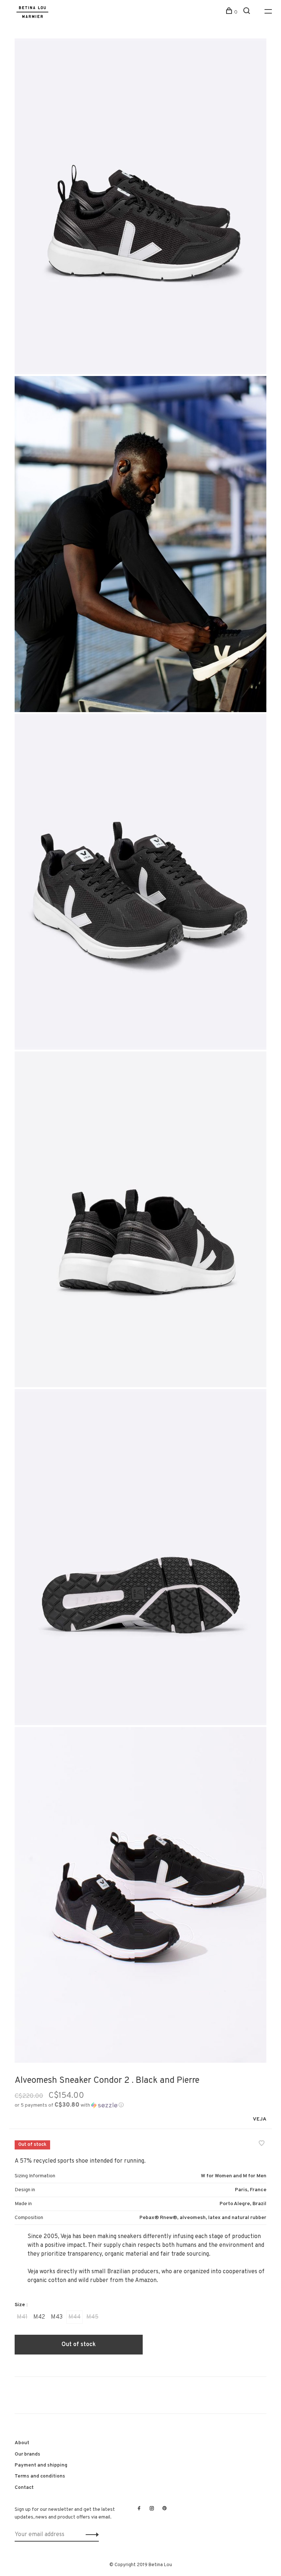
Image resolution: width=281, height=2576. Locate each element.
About (22, 2443)
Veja (260, 2119)
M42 (39, 2317)
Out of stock (79, 2345)
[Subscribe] (90, 2535)
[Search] (248, 12)
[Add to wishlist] (262, 2144)
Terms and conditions (40, 2476)
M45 (92, 2317)
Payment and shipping (41, 2465)
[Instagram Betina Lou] (152, 2509)
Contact (24, 2488)
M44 (74, 2317)
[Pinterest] (165, 2509)
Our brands (27, 2454)
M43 (57, 2317)
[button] (69, 2105)
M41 (22, 2317)
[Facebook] (139, 2509)
